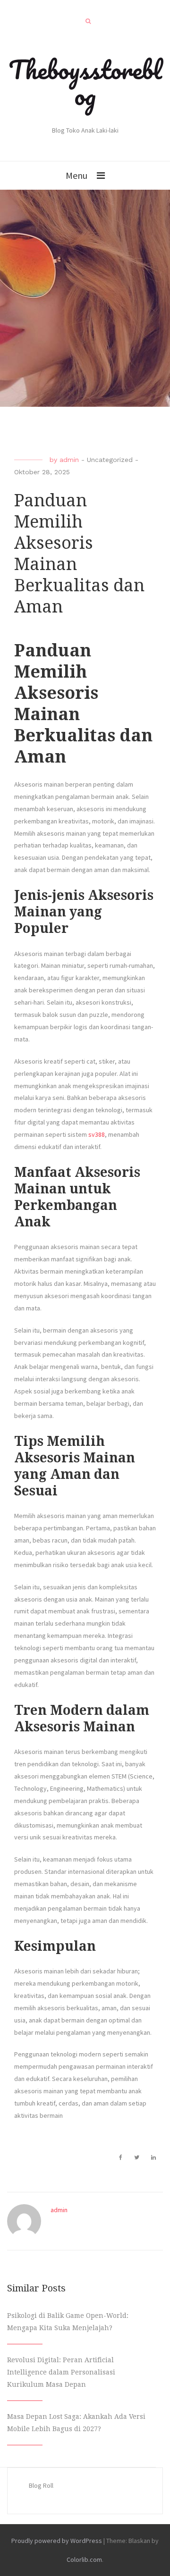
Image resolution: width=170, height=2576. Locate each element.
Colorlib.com (84, 2559)
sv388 (97, 1134)
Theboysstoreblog (85, 82)
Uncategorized (110, 460)
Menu (76, 175)
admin (69, 460)
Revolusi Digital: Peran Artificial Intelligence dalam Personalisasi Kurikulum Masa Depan (61, 2372)
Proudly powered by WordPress (57, 2541)
